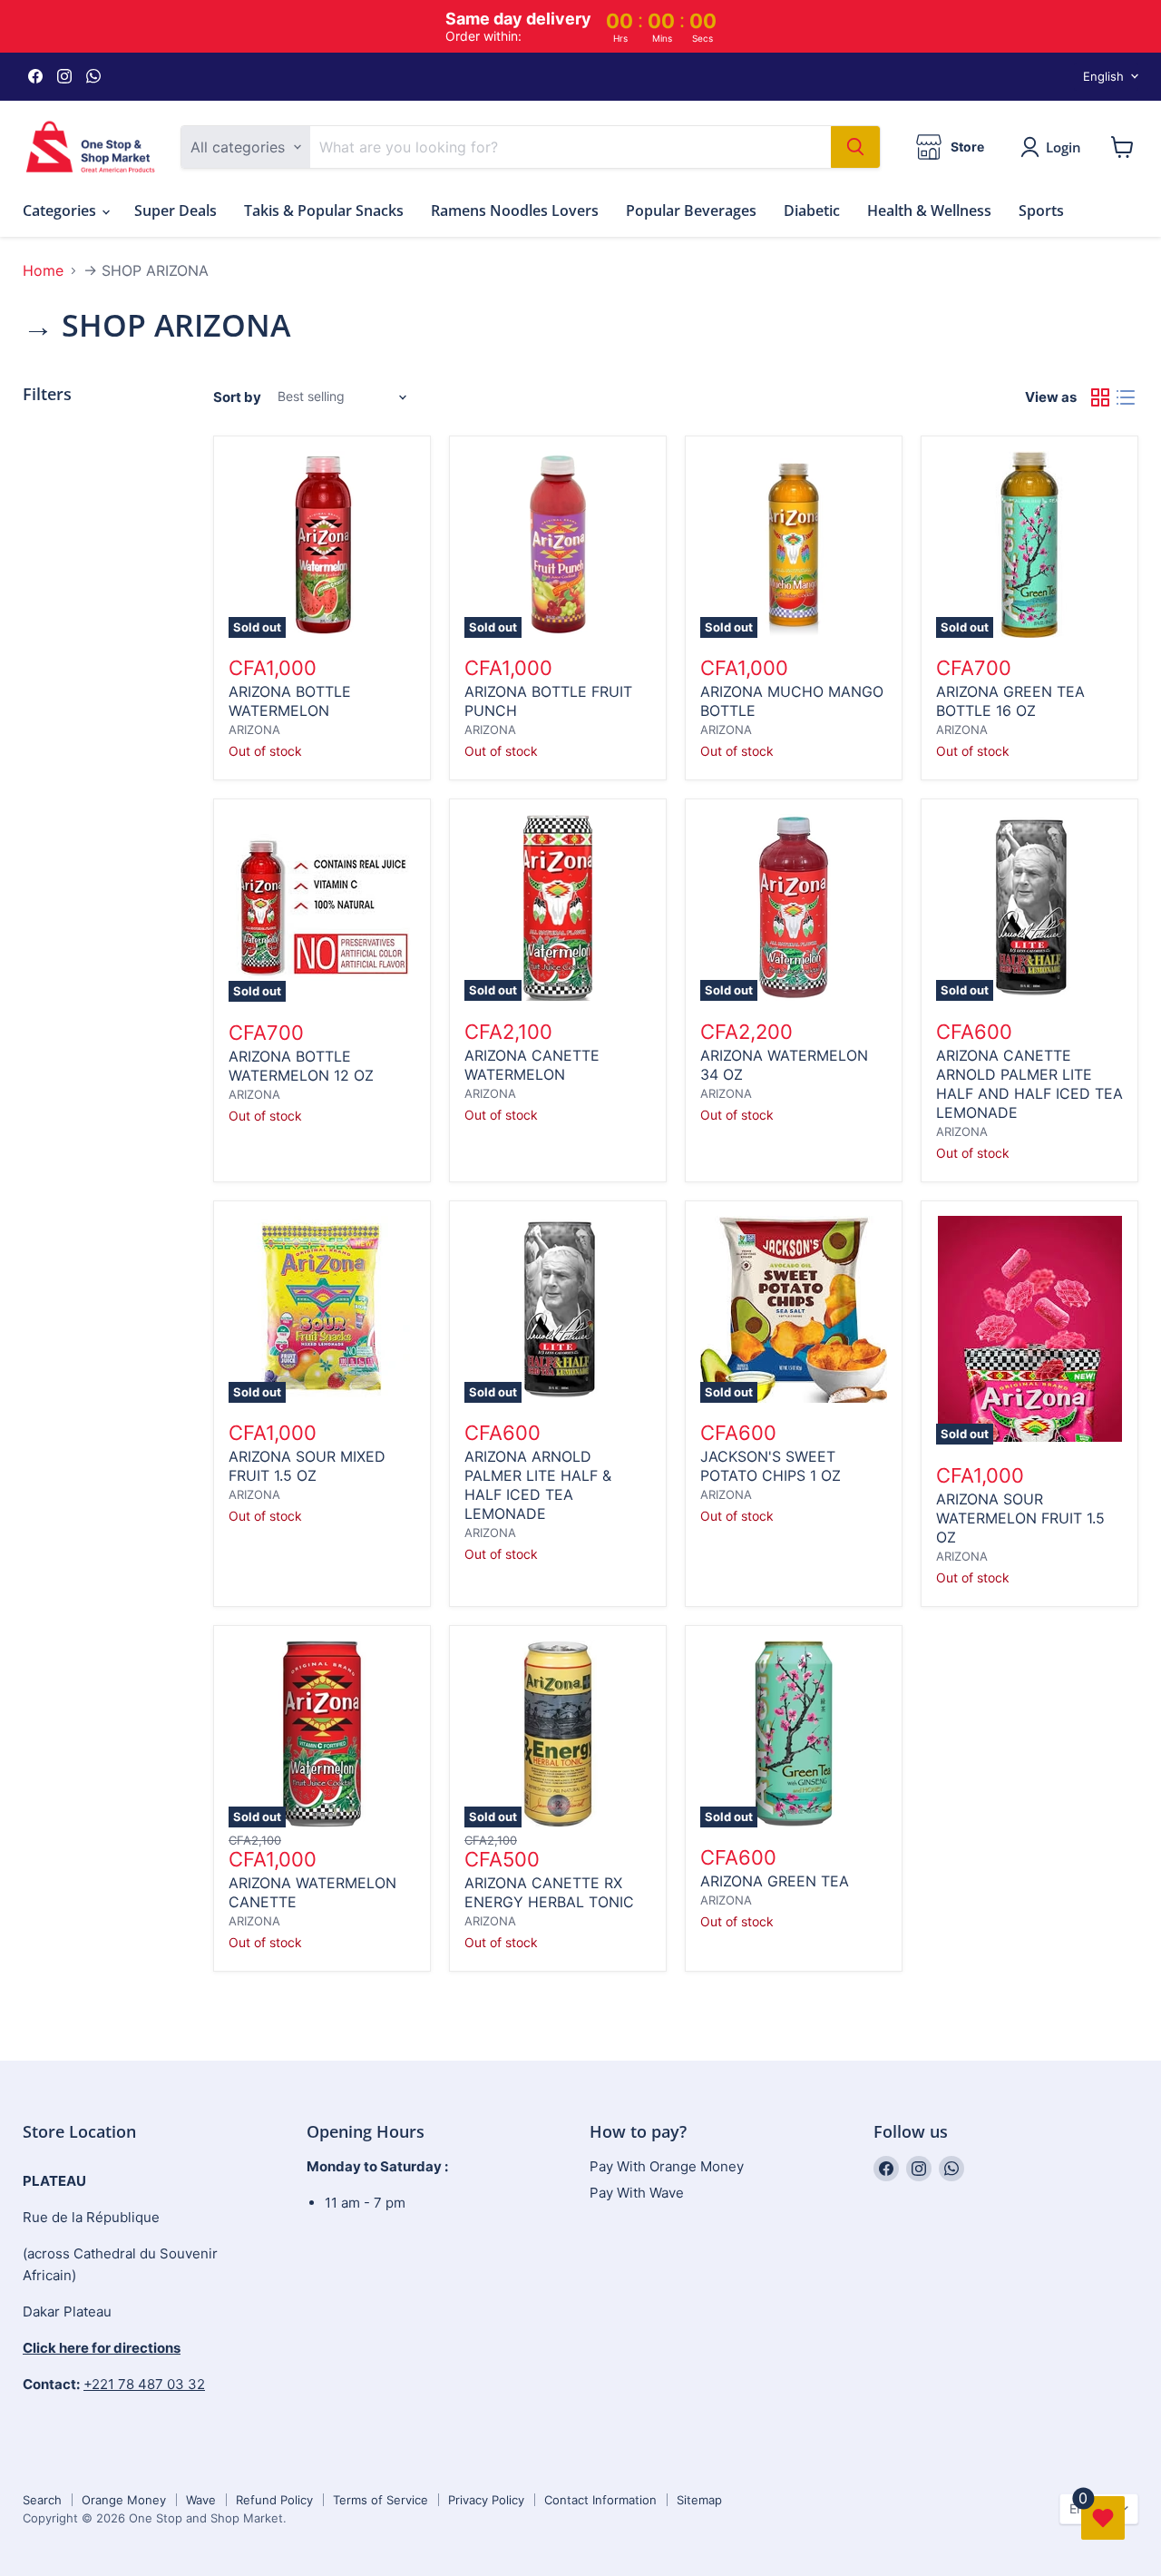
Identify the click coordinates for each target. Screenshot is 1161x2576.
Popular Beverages (691, 211)
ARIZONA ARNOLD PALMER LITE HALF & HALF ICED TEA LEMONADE (538, 1485)
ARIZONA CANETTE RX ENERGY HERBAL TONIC (549, 1892)
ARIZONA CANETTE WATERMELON (532, 1065)
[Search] (855, 147)
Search (42, 2500)
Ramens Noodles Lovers (515, 211)
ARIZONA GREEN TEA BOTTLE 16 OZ (1010, 701)
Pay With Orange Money (667, 2166)
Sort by (237, 397)
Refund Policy (274, 2500)
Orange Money (124, 2500)
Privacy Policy (486, 2500)
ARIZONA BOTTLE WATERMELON (290, 701)
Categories (61, 211)
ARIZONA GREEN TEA (775, 1881)
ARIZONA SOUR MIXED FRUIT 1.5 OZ (307, 1466)
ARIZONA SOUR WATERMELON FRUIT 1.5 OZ (1020, 1518)
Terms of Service (380, 2500)
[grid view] (1100, 397)
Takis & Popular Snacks (324, 211)
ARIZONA (254, 730)
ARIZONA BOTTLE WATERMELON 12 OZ (301, 1066)
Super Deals (176, 211)
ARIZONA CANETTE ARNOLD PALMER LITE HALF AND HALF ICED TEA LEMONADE (1029, 1084)
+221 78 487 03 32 (144, 2384)
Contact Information (600, 2500)
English (1103, 76)
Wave (201, 2500)
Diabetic (812, 211)
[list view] (1126, 397)
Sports (1041, 211)
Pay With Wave (637, 2193)
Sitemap (699, 2500)
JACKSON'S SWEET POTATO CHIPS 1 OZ (771, 1466)
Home (43, 270)
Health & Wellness (929, 211)
